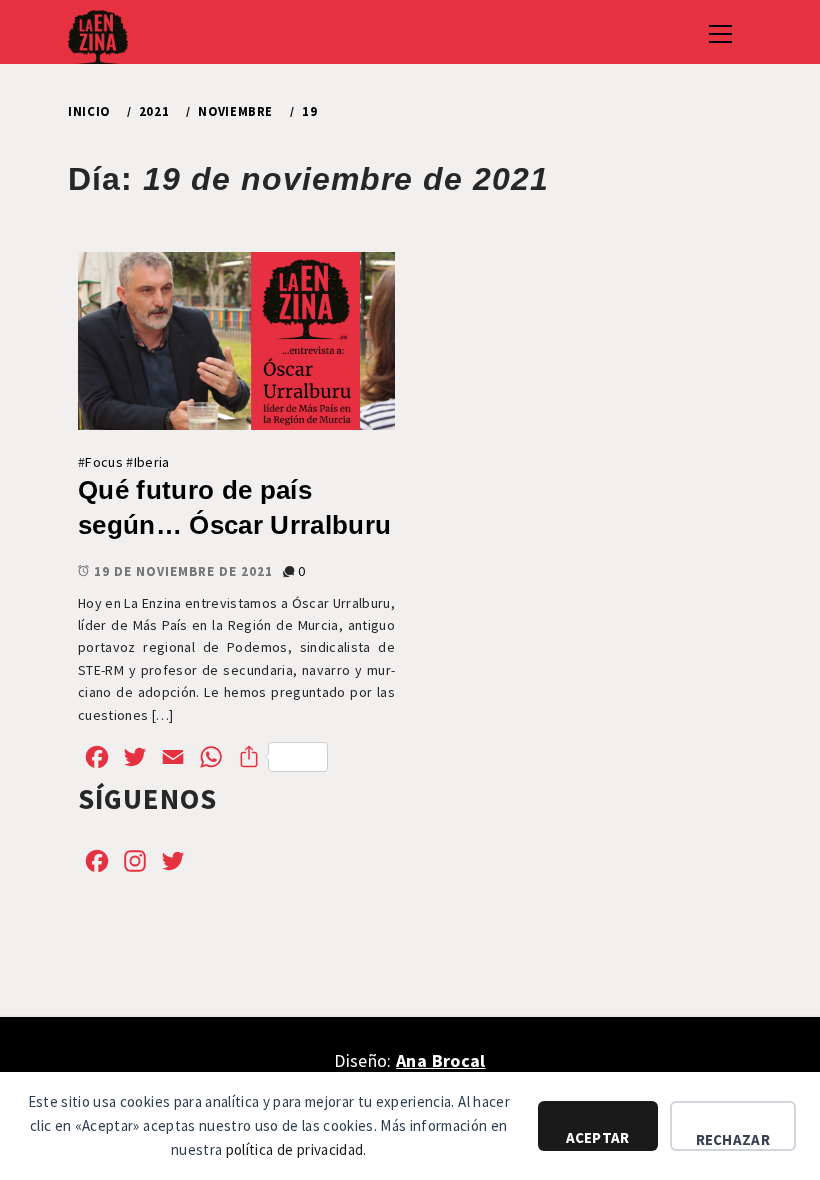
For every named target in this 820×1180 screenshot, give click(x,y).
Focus (104, 462)
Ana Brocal (440, 1060)
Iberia (152, 462)
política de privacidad (294, 1149)
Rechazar (733, 1139)
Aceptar (598, 1137)
